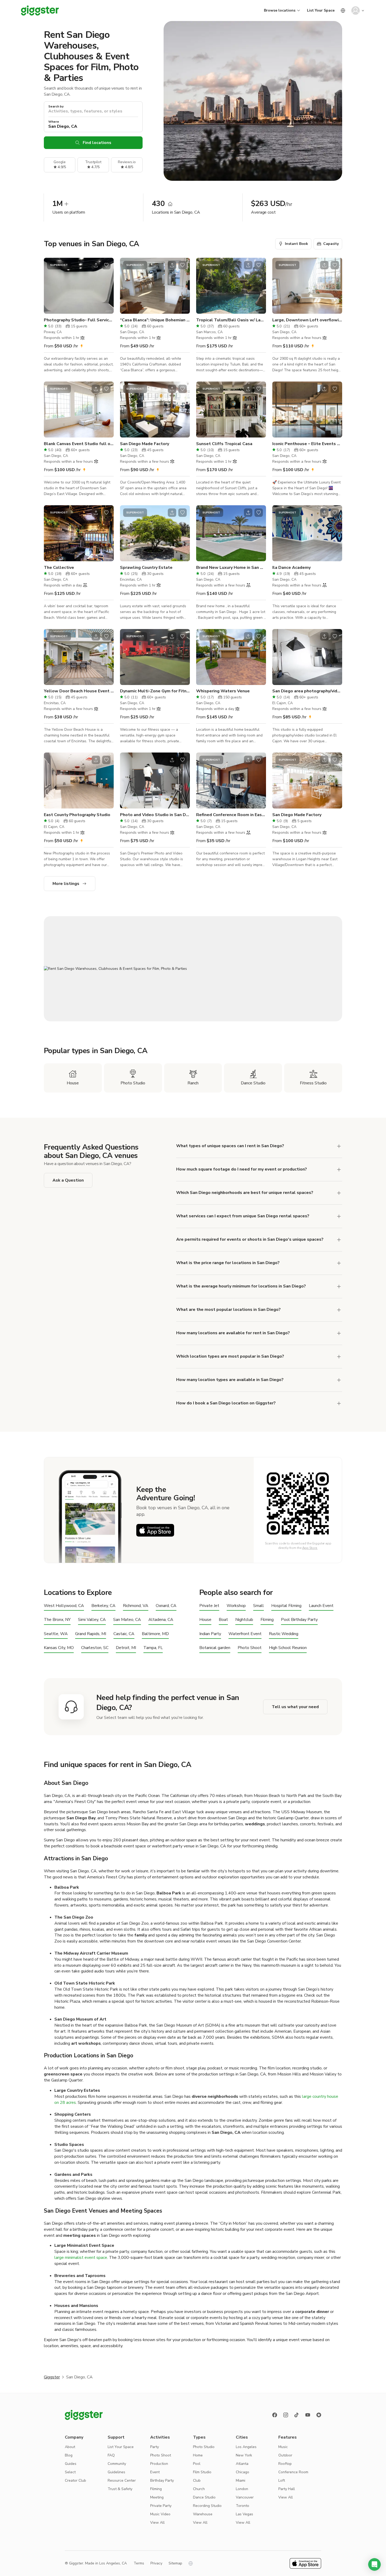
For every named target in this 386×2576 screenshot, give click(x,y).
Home (198, 2455)
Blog (69, 2455)
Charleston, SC (95, 1648)
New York (244, 2455)
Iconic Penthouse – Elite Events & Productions (307, 444)
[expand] (339, 1263)
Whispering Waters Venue (223, 691)
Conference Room (293, 2472)
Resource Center (122, 2480)
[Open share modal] (96, 265)
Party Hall (287, 2489)
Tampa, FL (153, 1648)
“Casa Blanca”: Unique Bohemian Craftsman (155, 320)
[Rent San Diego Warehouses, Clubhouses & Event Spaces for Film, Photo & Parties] (193, 969)
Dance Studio (204, 2497)
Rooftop (285, 2464)
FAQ (111, 2455)
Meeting (157, 2497)
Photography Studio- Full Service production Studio (79, 320)
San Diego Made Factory (145, 444)
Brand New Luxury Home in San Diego (231, 568)
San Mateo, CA (127, 1620)
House (205, 1620)
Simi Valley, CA (92, 1620)
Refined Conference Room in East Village (231, 815)
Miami (241, 2480)
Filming (267, 1620)
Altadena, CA (161, 1620)
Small (259, 1606)
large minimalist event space (81, 2258)
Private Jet (209, 1606)
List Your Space (321, 10)
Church (199, 2489)
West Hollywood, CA (64, 1606)
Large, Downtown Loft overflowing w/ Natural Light (307, 320)
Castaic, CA (124, 1634)
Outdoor (285, 2455)
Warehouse (203, 2514)
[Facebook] (275, 2415)
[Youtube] (308, 2415)
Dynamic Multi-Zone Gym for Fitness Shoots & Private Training (155, 691)
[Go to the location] (79, 286)
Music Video (160, 2514)
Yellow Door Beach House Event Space (79, 691)
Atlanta (242, 2464)
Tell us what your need (295, 1707)
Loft (282, 2480)
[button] (374, 2564)
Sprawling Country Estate (146, 568)
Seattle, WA (56, 1634)
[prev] (51, 286)
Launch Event (321, 1606)
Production (159, 2464)
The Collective (59, 568)
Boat (223, 1620)
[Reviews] (319, 2415)
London (242, 2489)
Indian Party (210, 1634)
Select (70, 2472)
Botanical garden (215, 1648)
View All (157, 2523)
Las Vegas (244, 2514)
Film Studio (202, 2472)
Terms (139, 2563)
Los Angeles (246, 2447)
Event (155, 2472)
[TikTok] (297, 2415)
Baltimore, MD (155, 1634)
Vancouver (245, 2497)
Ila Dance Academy (291, 568)
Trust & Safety (120, 2489)
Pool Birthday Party (299, 1620)
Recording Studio (207, 2506)
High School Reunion (288, 1648)
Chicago (242, 2472)
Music (283, 2447)
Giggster (52, 2377)
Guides (71, 2464)
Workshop (236, 1606)
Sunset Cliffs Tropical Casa (224, 444)
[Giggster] (40, 11)
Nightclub (244, 1620)
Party (155, 2447)
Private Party (161, 2506)
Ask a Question (68, 1180)
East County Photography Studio (77, 815)
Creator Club (75, 2480)
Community (117, 2464)
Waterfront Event (245, 1634)
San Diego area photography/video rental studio (307, 691)
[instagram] (286, 2415)
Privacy (156, 2563)
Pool (197, 2464)
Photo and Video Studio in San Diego (155, 815)
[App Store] (155, 1530)
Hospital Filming (286, 1606)
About (70, 2447)
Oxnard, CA (166, 1606)
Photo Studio (204, 2447)
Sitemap (175, 2563)
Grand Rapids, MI (91, 1634)
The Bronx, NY (57, 1620)
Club (197, 2480)
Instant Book (296, 244)
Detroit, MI (126, 1648)
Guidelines (116, 2472)
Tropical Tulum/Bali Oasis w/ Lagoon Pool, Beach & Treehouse (231, 320)
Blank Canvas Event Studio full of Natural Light (79, 444)
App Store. (310, 1548)
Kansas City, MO (59, 1648)
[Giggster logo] (84, 2415)
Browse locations (280, 10)
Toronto (242, 2506)
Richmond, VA (136, 1606)
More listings (66, 884)
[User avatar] (356, 11)
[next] (106, 286)
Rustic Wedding (284, 1634)
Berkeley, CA (103, 1606)
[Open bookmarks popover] (106, 265)
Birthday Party (162, 2480)
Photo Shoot (250, 1648)
